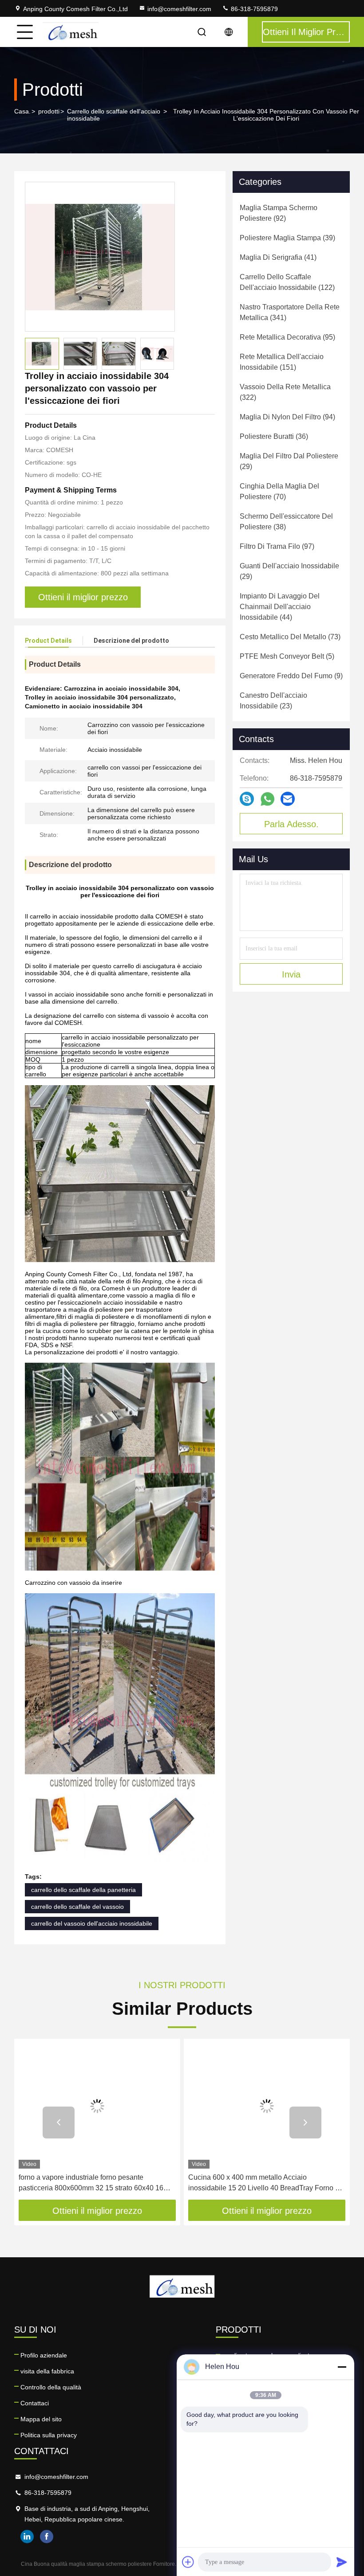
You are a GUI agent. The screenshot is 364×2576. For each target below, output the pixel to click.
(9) (291, 676)
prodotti (49, 111)
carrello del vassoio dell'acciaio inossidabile (92, 1923)
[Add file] (188, 2562)
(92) (279, 213)
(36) (274, 436)
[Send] (342, 2562)
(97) (277, 546)
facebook (47, 2537)
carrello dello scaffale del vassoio (77, 1907)
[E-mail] (288, 799)
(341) (290, 312)
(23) (273, 701)
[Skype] (247, 799)
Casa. (22, 111)
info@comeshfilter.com (179, 9)
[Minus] (342, 2367)
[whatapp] (267, 799)
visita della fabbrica (47, 2371)
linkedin (27, 2537)
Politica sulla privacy (49, 2435)
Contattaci (35, 2403)
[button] (59, 2123)
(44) (280, 607)
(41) (278, 257)
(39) (287, 238)
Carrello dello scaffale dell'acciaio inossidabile (114, 115)
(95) (287, 337)
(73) (290, 637)
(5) (287, 656)
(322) (285, 392)
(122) (287, 282)
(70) (279, 491)
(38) (286, 522)
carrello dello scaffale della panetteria (83, 1890)
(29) (289, 461)
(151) (282, 362)
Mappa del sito (41, 2419)
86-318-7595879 (253, 9)
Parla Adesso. (291, 824)
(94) (287, 417)
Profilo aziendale (44, 2355)
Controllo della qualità (51, 2387)
